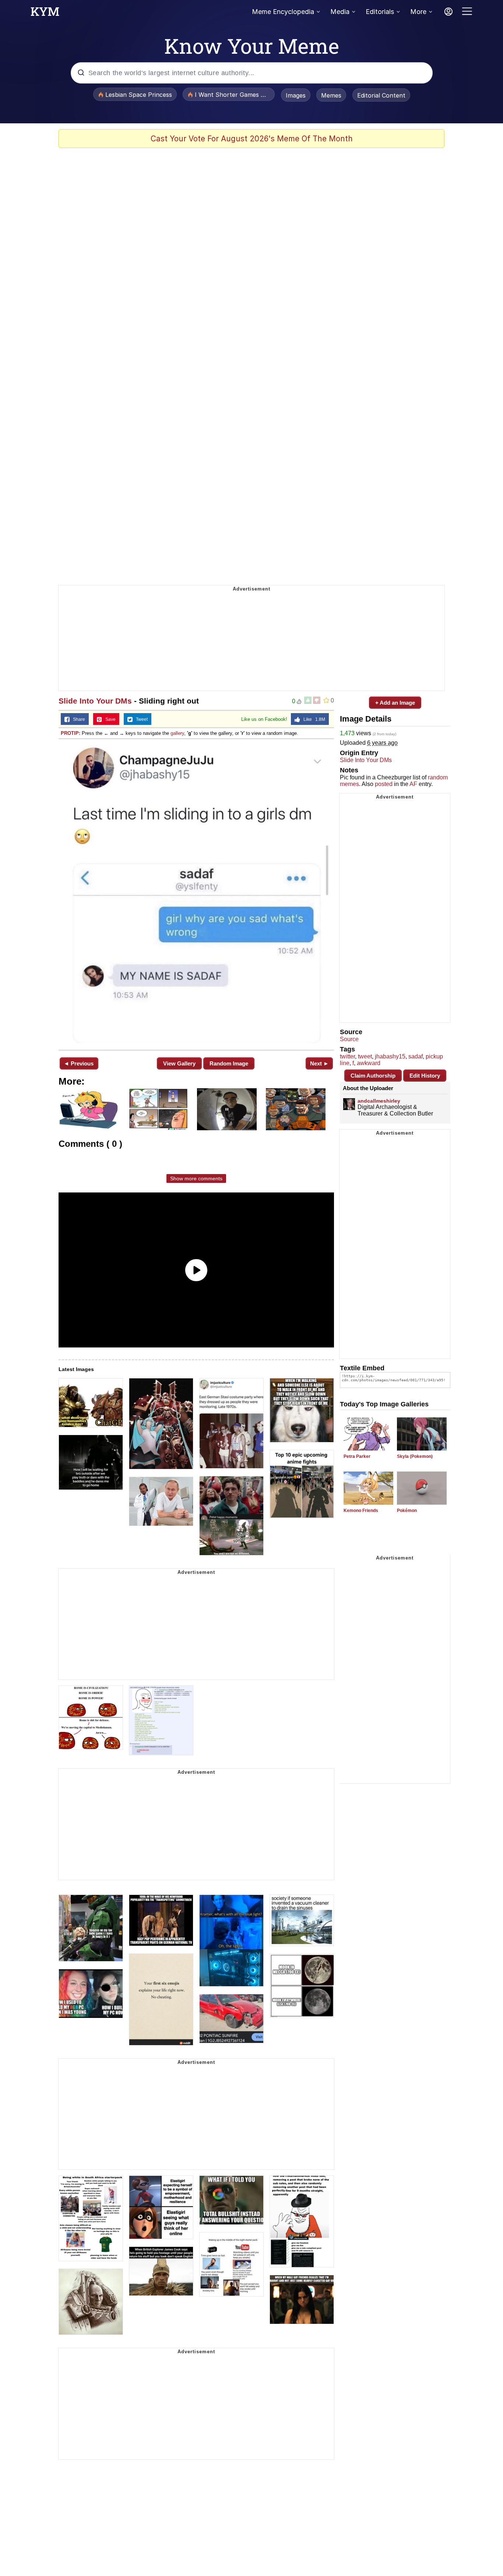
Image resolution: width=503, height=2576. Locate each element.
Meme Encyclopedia (283, 12)
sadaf (416, 1056)
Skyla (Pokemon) (415, 1456)
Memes (331, 95)
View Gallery (179, 1063)
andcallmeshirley (379, 1101)
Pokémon (407, 1511)
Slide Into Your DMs (95, 701)
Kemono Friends (361, 1511)
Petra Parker (357, 1456)
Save (109, 719)
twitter (347, 1056)
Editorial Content (381, 95)
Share (77, 719)
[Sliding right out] (196, 894)
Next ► (319, 1063)
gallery (177, 733)
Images (296, 95)
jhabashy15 (390, 1056)
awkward (369, 1063)
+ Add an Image (395, 703)
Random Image (229, 1063)
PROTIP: (71, 733)
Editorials (380, 12)
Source (349, 1039)
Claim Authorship (373, 1076)
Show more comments (196, 1178)
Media (340, 12)
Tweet (140, 719)
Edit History (425, 1076)
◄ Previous (79, 1063)
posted (384, 784)
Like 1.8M (313, 719)
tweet (365, 1056)
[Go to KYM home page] (45, 14)
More (418, 12)
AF (413, 784)
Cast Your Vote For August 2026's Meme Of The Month (252, 139)
